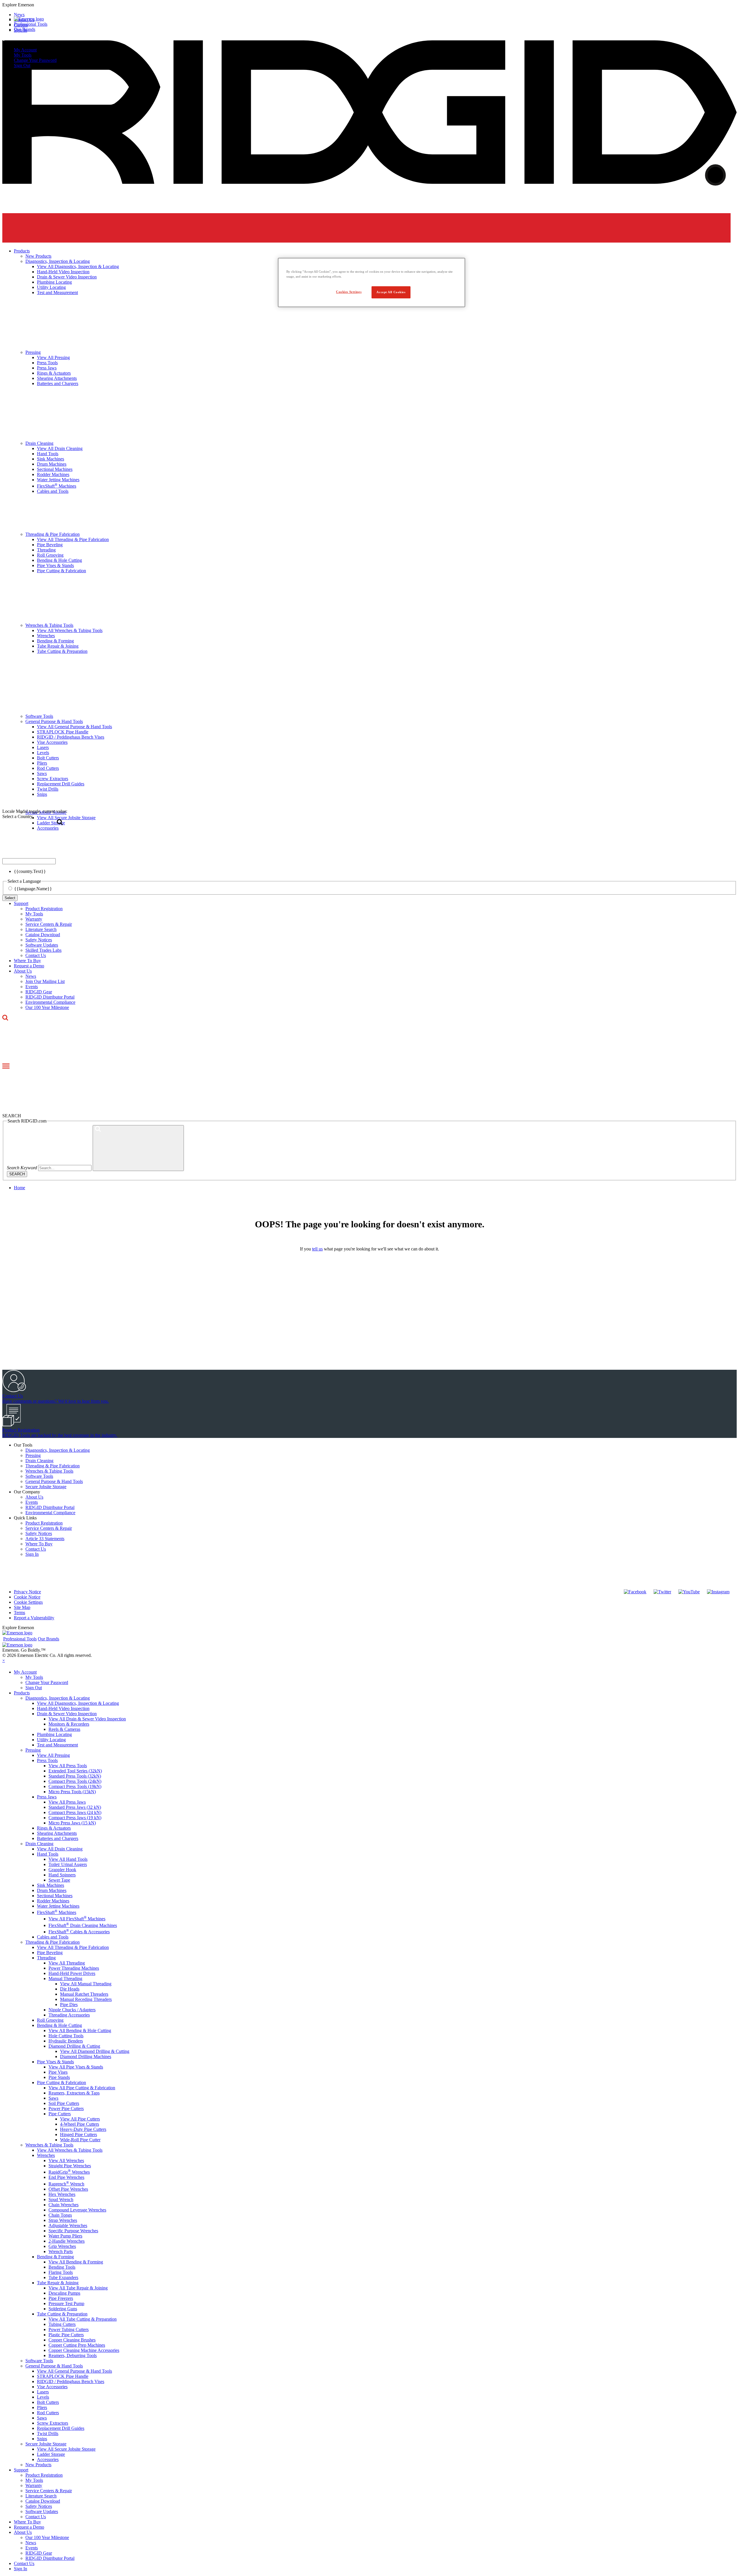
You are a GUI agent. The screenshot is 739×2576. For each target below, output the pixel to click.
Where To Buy (27, 961)
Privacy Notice (27, 1592)
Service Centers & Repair (49, 924)
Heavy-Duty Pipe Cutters (83, 2129)
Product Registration (44, 909)
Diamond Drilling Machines (86, 2056)
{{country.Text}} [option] (30, 871)
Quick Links (25, 1518)
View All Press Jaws (67, 1802)
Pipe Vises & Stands (55, 2062)
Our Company (27, 1492)
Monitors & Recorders (69, 1724)
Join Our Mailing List (45, 981)
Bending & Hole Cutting (59, 2025)
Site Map (22, 1607)
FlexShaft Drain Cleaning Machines (83, 1925)
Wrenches (46, 2155)
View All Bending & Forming (76, 2262)
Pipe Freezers (61, 2298)
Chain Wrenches (64, 2205)
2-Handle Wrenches (67, 2241)
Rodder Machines (53, 1901)
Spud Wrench (61, 2199)
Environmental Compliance (50, 1002)
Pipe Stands (59, 2077)
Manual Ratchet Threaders (84, 1994)
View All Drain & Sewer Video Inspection (87, 1719)
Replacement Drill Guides (61, 2428)
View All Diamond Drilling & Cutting (95, 2051)
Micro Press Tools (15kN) (72, 1792)
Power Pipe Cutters (66, 2108)
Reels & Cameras (64, 1729)
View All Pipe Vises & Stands (76, 2067)
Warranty (34, 919)
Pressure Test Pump (66, 2303)
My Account (25, 50)
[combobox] (29, 861)
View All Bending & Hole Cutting (80, 2030)
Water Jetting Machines (58, 1906)
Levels (43, 2397)
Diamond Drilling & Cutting (74, 2046)
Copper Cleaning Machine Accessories (84, 2350)
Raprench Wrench (66, 2184)
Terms (19, 1613)
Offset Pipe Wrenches (68, 2189)
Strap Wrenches (63, 2220)
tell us (317, 1249)
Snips (42, 2439)
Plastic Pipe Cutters (66, 2335)
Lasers (43, 2392)
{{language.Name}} (33, 889)
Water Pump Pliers (65, 2236)
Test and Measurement (57, 1745)
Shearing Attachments (57, 1833)
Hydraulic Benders (66, 2041)
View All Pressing (53, 1755)
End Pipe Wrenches (66, 2177)
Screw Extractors (53, 2423)
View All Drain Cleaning (60, 1849)
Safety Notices (39, 940)
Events (32, 987)
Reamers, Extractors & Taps (74, 2093)
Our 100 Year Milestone (47, 1007)
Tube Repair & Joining (58, 2283)
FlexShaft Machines (57, 1912)
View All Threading (67, 1963)
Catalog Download (43, 935)
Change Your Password (35, 60)
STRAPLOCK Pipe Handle (63, 2376)
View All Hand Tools (68, 1859)
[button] (369, 5)
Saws (53, 2098)
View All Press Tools (68, 1766)
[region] (372, 282)
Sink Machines (51, 1885)
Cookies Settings (349, 292)
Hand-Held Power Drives (72, 1973)
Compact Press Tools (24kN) (75, 1781)
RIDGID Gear (39, 992)
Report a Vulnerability (34, 1618)
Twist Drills (48, 2433)
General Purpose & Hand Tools (54, 1481)
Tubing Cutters (62, 2324)
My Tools (23, 55)
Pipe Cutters (60, 2114)
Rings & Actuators (54, 1828)
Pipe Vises (58, 2072)
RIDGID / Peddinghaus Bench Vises (71, 2381)
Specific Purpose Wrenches (73, 2231)
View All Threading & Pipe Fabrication (73, 1947)
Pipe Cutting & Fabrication (61, 2082)
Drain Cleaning (39, 1461)
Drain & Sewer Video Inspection (67, 1714)
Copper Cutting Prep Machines (77, 2345)
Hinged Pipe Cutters (79, 2134)
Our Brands (25, 29)
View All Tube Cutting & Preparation (83, 2319)
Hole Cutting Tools (66, 2036)
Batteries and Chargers (58, 1838)
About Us (23, 971)
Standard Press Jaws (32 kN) (75, 1807)
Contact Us (36, 955)
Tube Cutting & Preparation (62, 2314)
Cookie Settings (28, 1602)
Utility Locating (51, 1740)
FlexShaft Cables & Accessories (79, 1932)
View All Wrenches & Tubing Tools (70, 2150)
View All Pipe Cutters (80, 2119)
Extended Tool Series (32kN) (75, 1771)
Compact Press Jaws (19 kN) (75, 1818)
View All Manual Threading (86, 1984)
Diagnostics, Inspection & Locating (58, 1450)
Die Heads (70, 1989)
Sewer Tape (59, 1880)
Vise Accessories (52, 2387)
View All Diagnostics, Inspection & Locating (78, 1703)
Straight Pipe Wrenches (70, 2166)
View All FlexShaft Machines (77, 1919)
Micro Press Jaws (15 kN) (72, 1823)
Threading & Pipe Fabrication (53, 1466)
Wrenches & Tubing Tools (49, 1471)
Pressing (33, 1455)
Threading (46, 1958)
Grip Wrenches (62, 2246)
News (31, 976)
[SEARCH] (138, 1148)
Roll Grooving (50, 2020)
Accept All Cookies (391, 292)
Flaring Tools (61, 2272)
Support (21, 903)
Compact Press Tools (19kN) (75, 1786)
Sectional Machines (55, 1896)
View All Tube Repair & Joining (78, 2288)
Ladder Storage (51, 2454)
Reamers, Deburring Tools (73, 2355)
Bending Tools (62, 2267)
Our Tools (23, 1445)
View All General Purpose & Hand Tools (74, 2371)
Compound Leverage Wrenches (77, 2210)
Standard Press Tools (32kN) (75, 1776)
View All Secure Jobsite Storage (66, 2449)
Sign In (32, 1554)
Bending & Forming (55, 2257)
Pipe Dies (69, 2005)
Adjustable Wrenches (68, 2225)
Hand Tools (48, 1854)
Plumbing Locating (54, 1734)
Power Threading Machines (74, 1968)
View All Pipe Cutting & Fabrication (82, 2088)
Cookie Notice (27, 1597)
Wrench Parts (61, 2251)
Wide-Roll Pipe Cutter (80, 2140)
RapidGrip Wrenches (69, 2172)
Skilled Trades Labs (43, 950)
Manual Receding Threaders (86, 1999)
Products (22, 1693)
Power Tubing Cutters (69, 2329)
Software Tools (39, 1476)
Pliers (42, 2407)
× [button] (4, 1660)
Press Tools (47, 1760)
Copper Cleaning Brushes (72, 2340)
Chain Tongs (60, 2215)
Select (10, 898)
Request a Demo (29, 966)
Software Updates (42, 945)
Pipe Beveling (50, 1953)
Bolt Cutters (48, 2402)
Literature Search (41, 929)
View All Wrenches (66, 2160)
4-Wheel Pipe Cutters (80, 2124)
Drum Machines (52, 1890)
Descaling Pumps (64, 2293)
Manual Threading (65, 1979)
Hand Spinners (62, 1875)
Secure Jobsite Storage (46, 1487)
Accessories (48, 2459)
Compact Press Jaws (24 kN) (75, 1812)
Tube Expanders (63, 2277)
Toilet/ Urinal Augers (68, 1864)
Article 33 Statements (45, 1539)
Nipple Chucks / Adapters (72, 2010)
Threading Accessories (69, 2015)
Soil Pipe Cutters (64, 2103)
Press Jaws (47, 1797)
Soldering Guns (63, 2309)
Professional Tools (31, 24)
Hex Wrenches (62, 2194)
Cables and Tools (53, 1937)
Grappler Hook (62, 1870)
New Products (38, 2465)
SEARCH (17, 1174)
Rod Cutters (48, 2413)
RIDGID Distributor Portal (50, 997)
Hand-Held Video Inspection (63, 1708)
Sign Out (22, 65)
